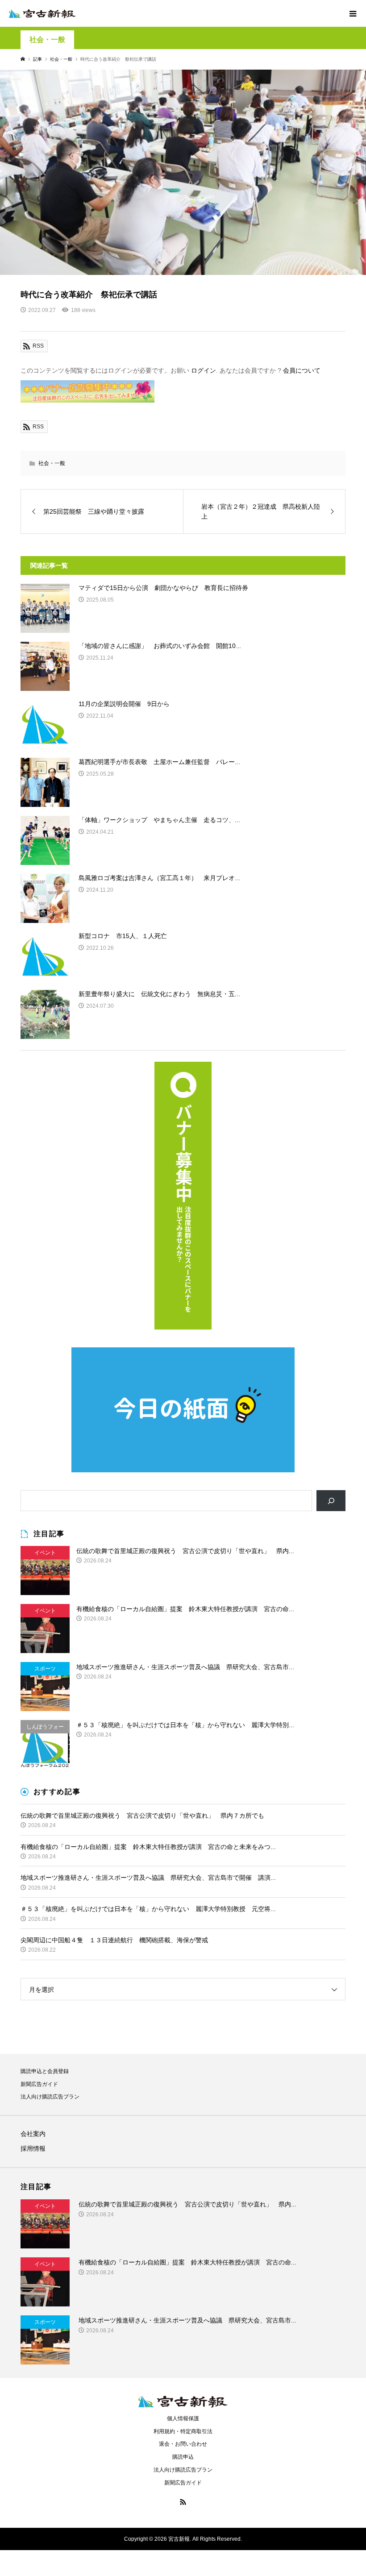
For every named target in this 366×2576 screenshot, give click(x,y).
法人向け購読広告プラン (50, 2097)
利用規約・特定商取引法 (183, 2431)
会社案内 (33, 2134)
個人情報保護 (183, 2418)
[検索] (331, 1501)
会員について (302, 370)
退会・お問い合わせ (183, 2444)
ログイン (204, 370)
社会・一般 (47, 39)
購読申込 (183, 2457)
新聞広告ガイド (39, 2084)
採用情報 (33, 2148)
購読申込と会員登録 (45, 2071)
